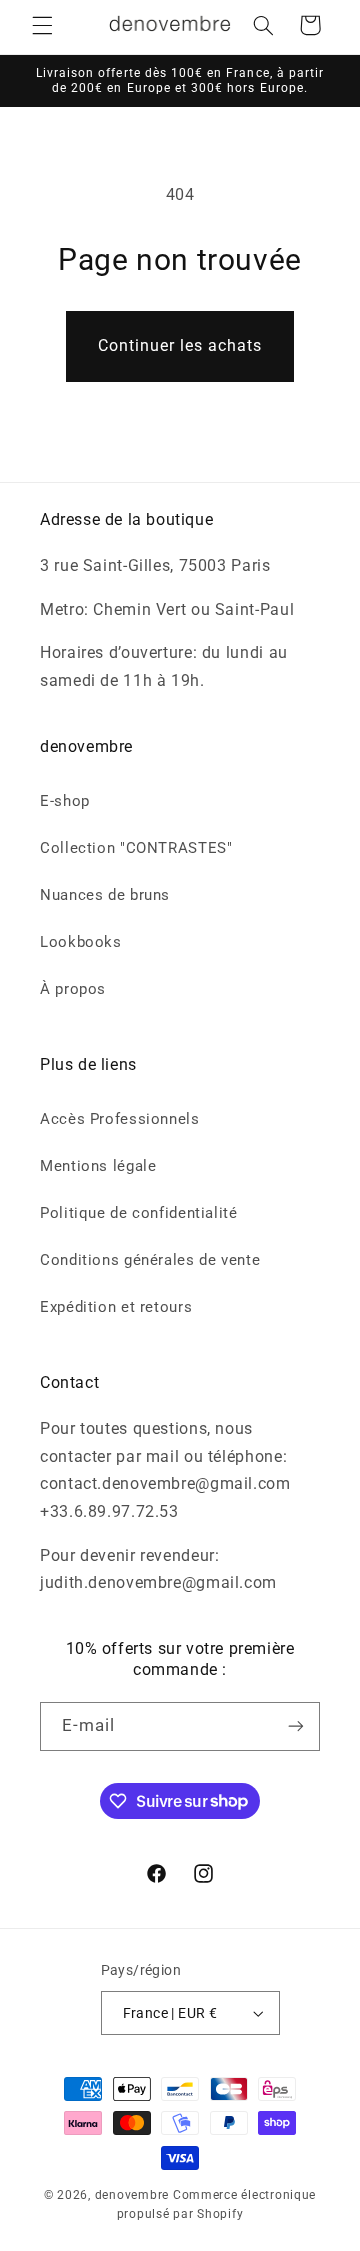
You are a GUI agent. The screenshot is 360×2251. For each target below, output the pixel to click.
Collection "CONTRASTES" (136, 848)
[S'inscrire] (296, 1726)
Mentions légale (98, 1166)
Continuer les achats (180, 345)
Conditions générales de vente (150, 1260)
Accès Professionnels (120, 1119)
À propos (73, 989)
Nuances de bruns (105, 895)
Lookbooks (81, 942)
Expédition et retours (116, 1307)
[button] (42, 25)
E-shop (65, 801)
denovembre (132, 2195)
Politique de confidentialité (139, 1213)
